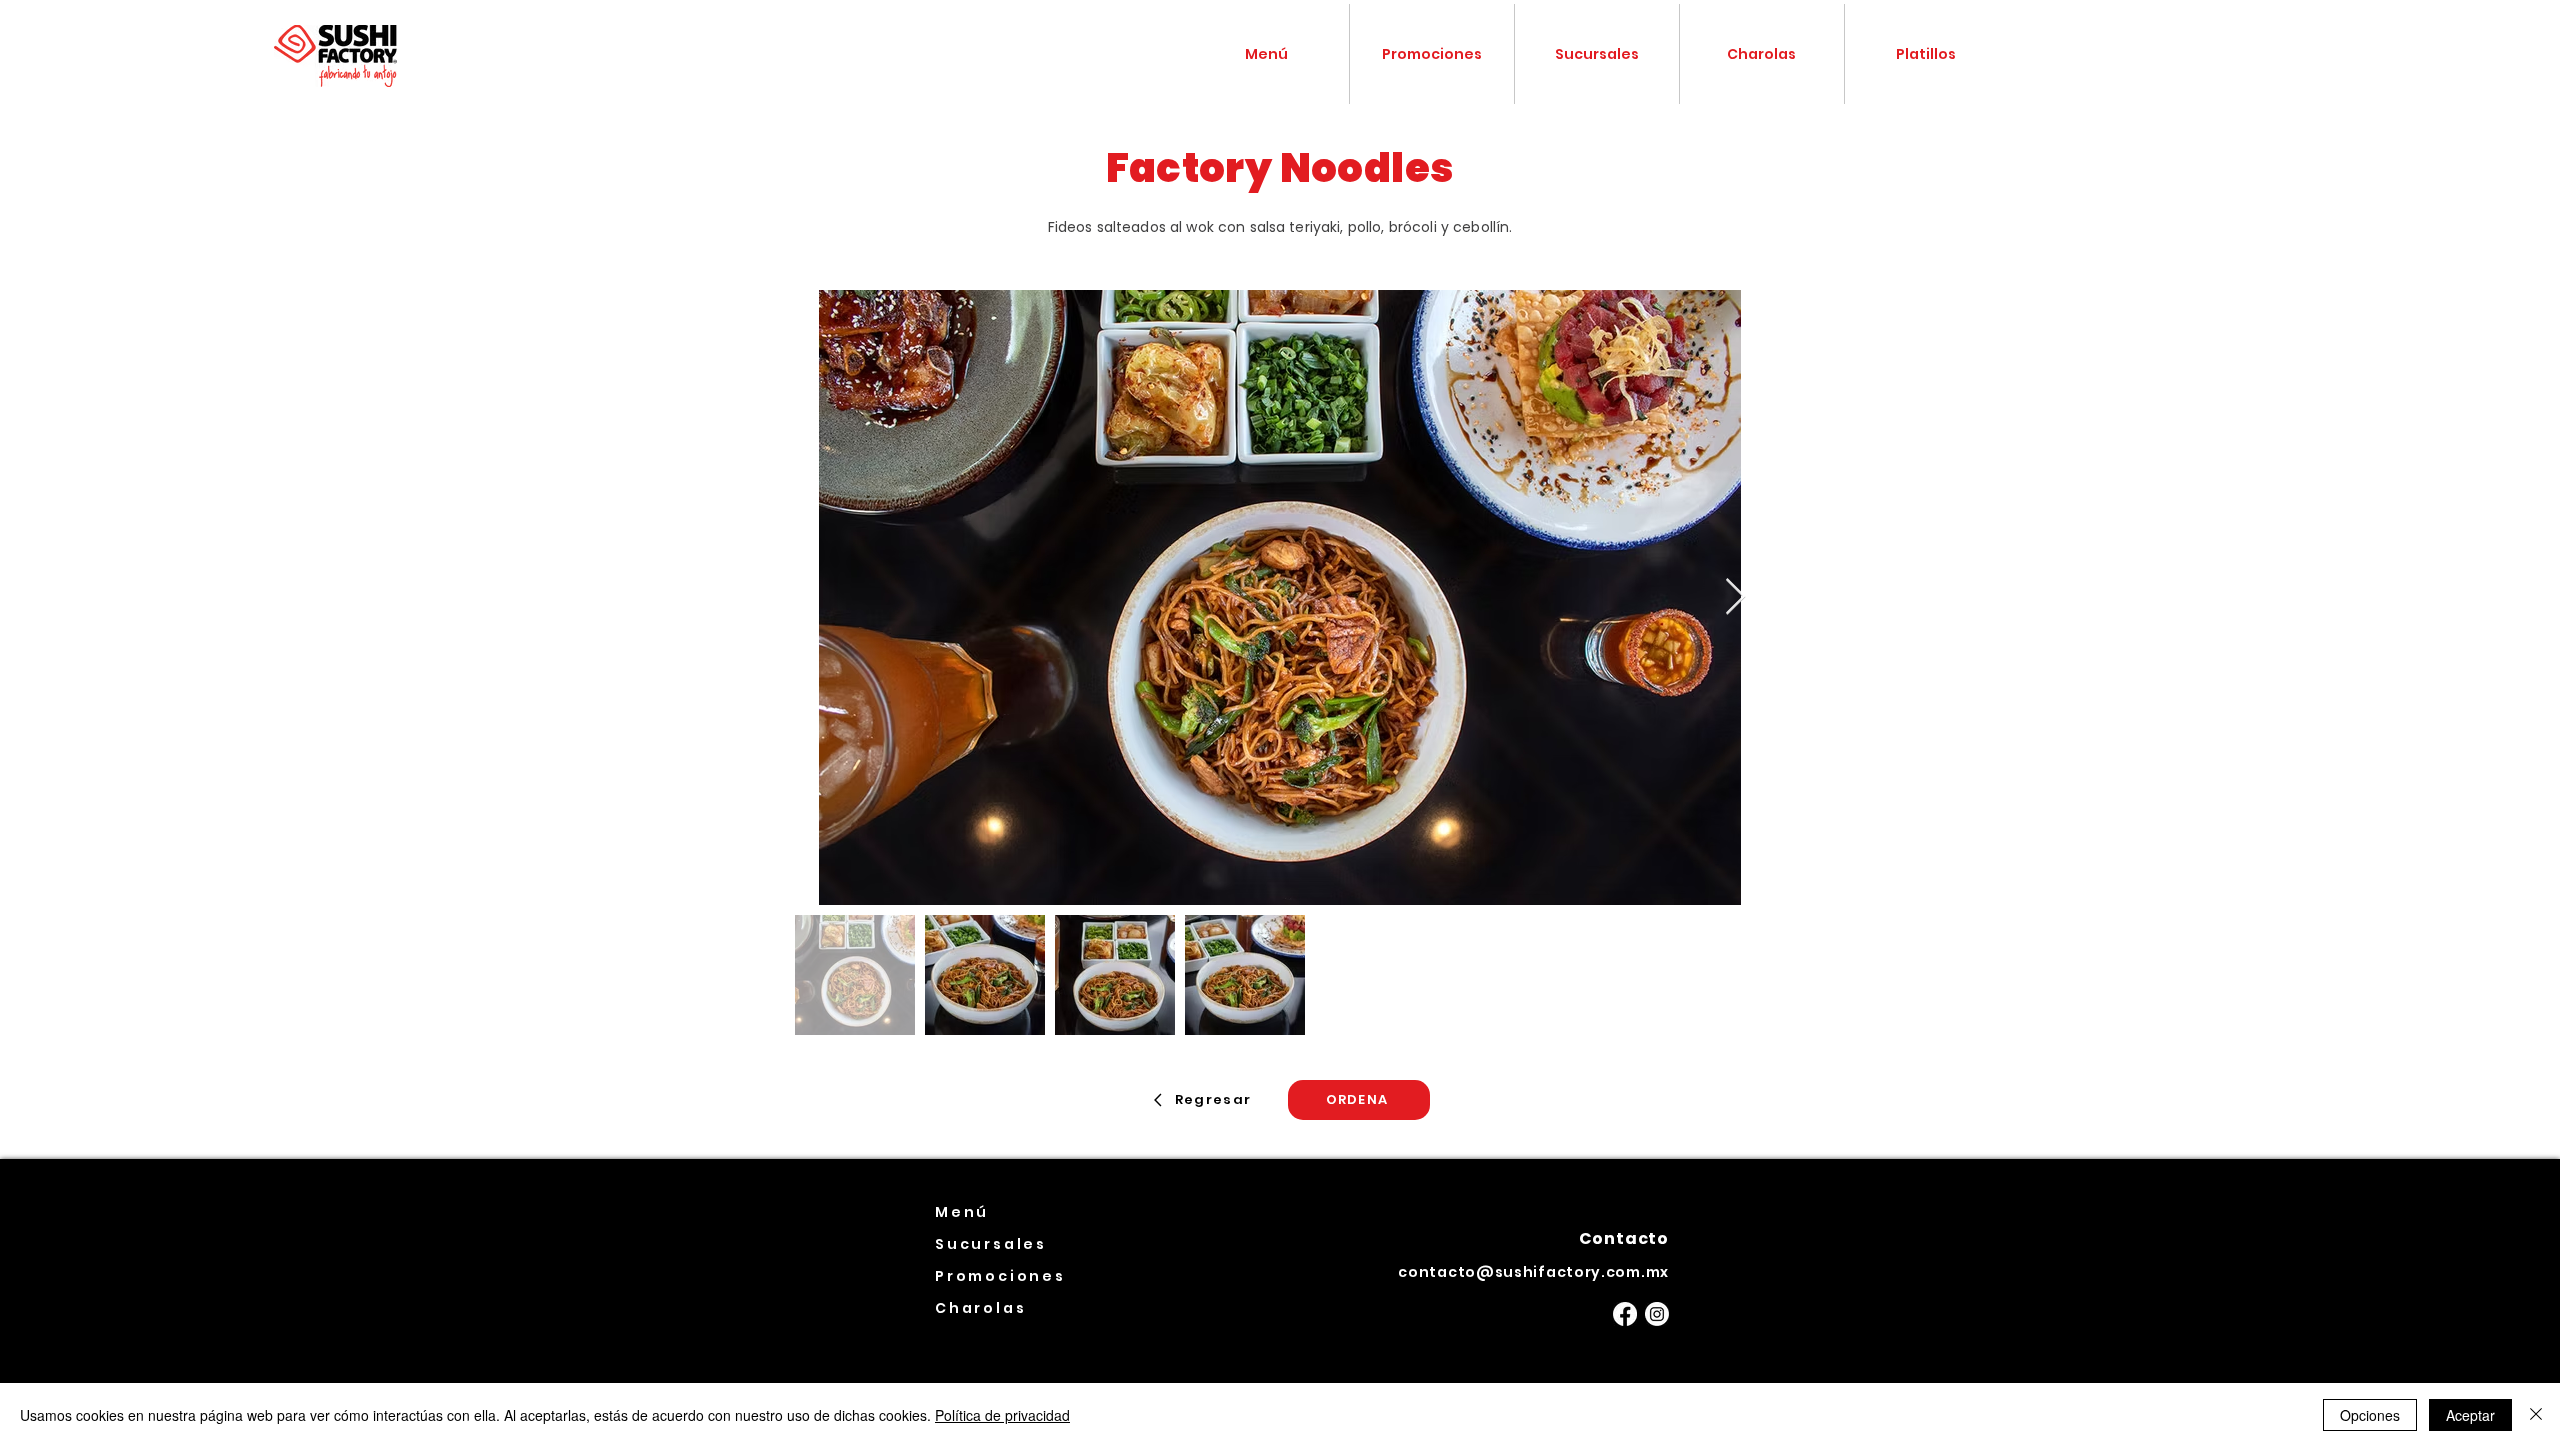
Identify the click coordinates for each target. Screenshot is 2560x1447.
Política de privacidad (1002, 1415)
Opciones (2370, 1415)
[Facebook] (1625, 1314)
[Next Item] (1735, 597)
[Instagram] (1657, 1314)
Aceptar (2470, 1415)
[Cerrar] (2536, 1415)
